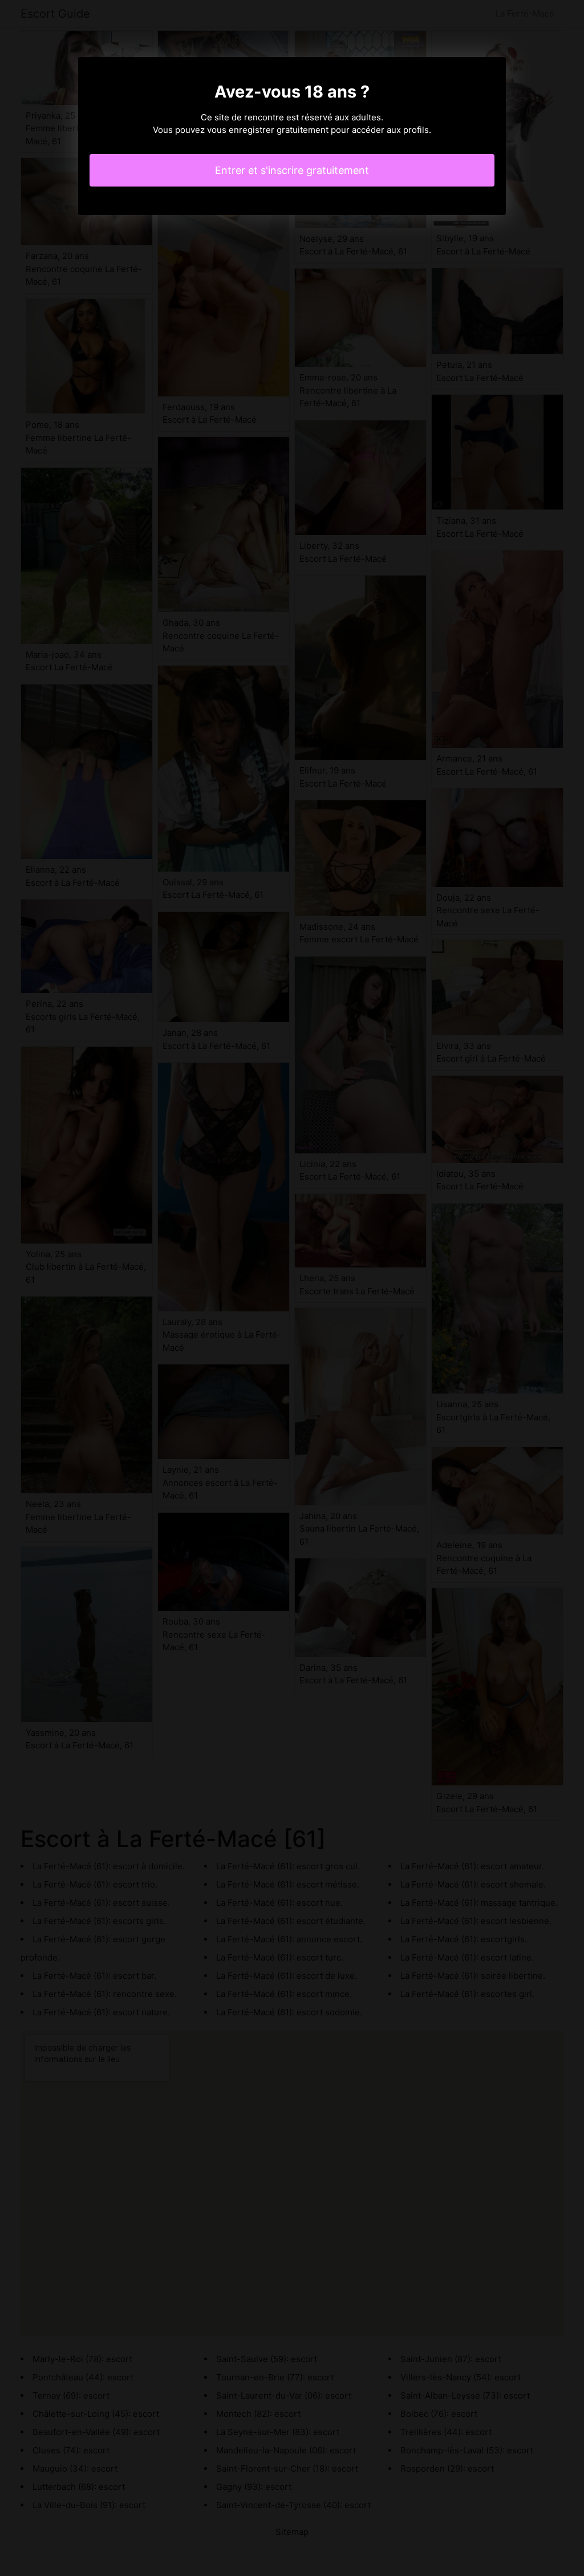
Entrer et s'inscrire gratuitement (292, 170)
